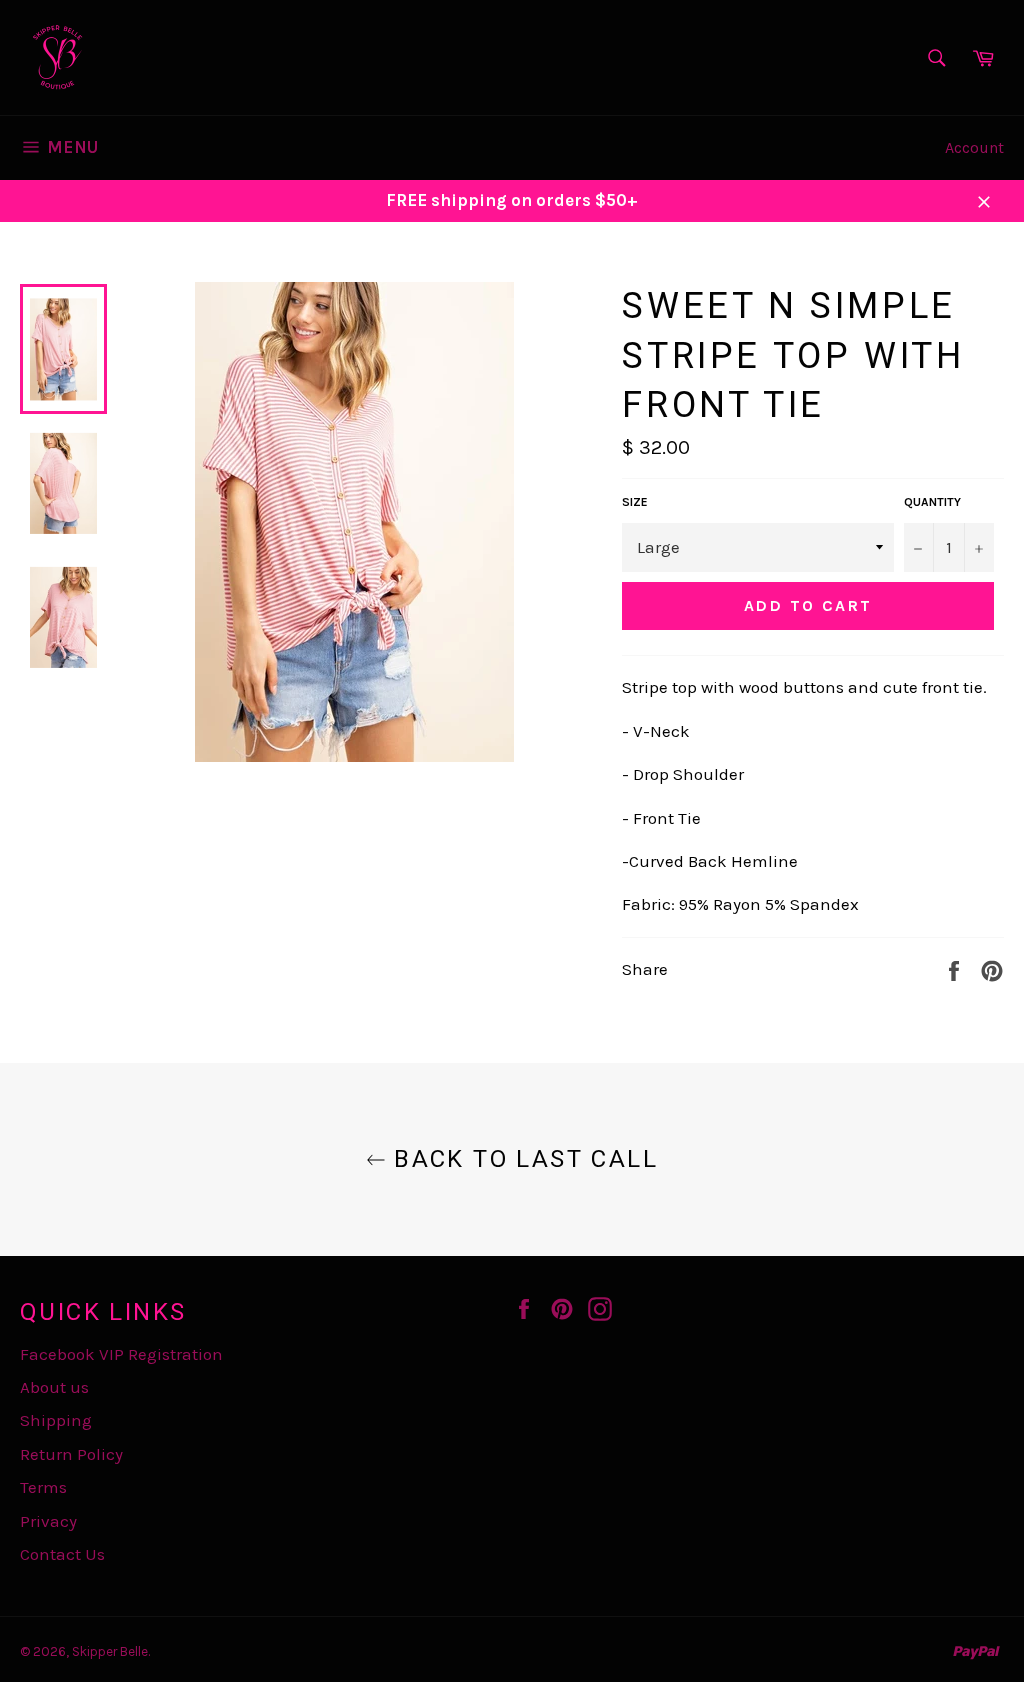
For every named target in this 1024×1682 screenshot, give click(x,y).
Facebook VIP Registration (121, 1354)
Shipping (56, 1420)
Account (974, 147)
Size (635, 502)
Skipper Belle (110, 1651)
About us (54, 1387)
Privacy (48, 1521)
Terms (43, 1487)
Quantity (932, 502)
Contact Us (62, 1554)
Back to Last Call (522, 1159)
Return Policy (71, 1454)
